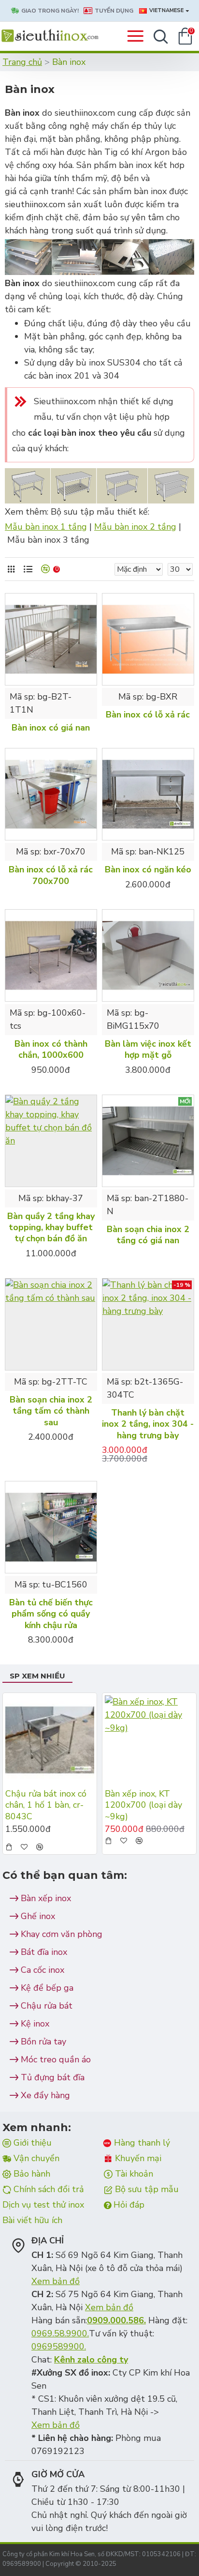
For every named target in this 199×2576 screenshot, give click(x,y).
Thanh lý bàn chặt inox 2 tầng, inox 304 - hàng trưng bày (148, 1424)
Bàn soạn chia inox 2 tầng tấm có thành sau (51, 1411)
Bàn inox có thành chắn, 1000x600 (51, 1050)
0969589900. (59, 2347)
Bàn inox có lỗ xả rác (148, 715)
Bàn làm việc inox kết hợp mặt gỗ (148, 1050)
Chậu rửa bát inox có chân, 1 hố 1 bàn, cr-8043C (46, 1805)
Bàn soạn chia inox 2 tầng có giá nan (148, 1235)
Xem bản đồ (56, 2281)
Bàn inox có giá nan (51, 728)
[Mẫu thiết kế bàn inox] (99, 486)
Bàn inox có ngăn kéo (148, 870)
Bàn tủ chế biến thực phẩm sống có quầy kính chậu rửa (51, 1614)
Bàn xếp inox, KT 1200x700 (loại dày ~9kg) (143, 1805)
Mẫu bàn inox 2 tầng (135, 527)
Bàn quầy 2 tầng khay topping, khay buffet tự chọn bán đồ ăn (51, 1228)
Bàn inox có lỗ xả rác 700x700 (51, 875)
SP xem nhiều (37, 1676)
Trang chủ (22, 62)
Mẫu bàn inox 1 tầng (46, 527)
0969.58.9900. (60, 2333)
